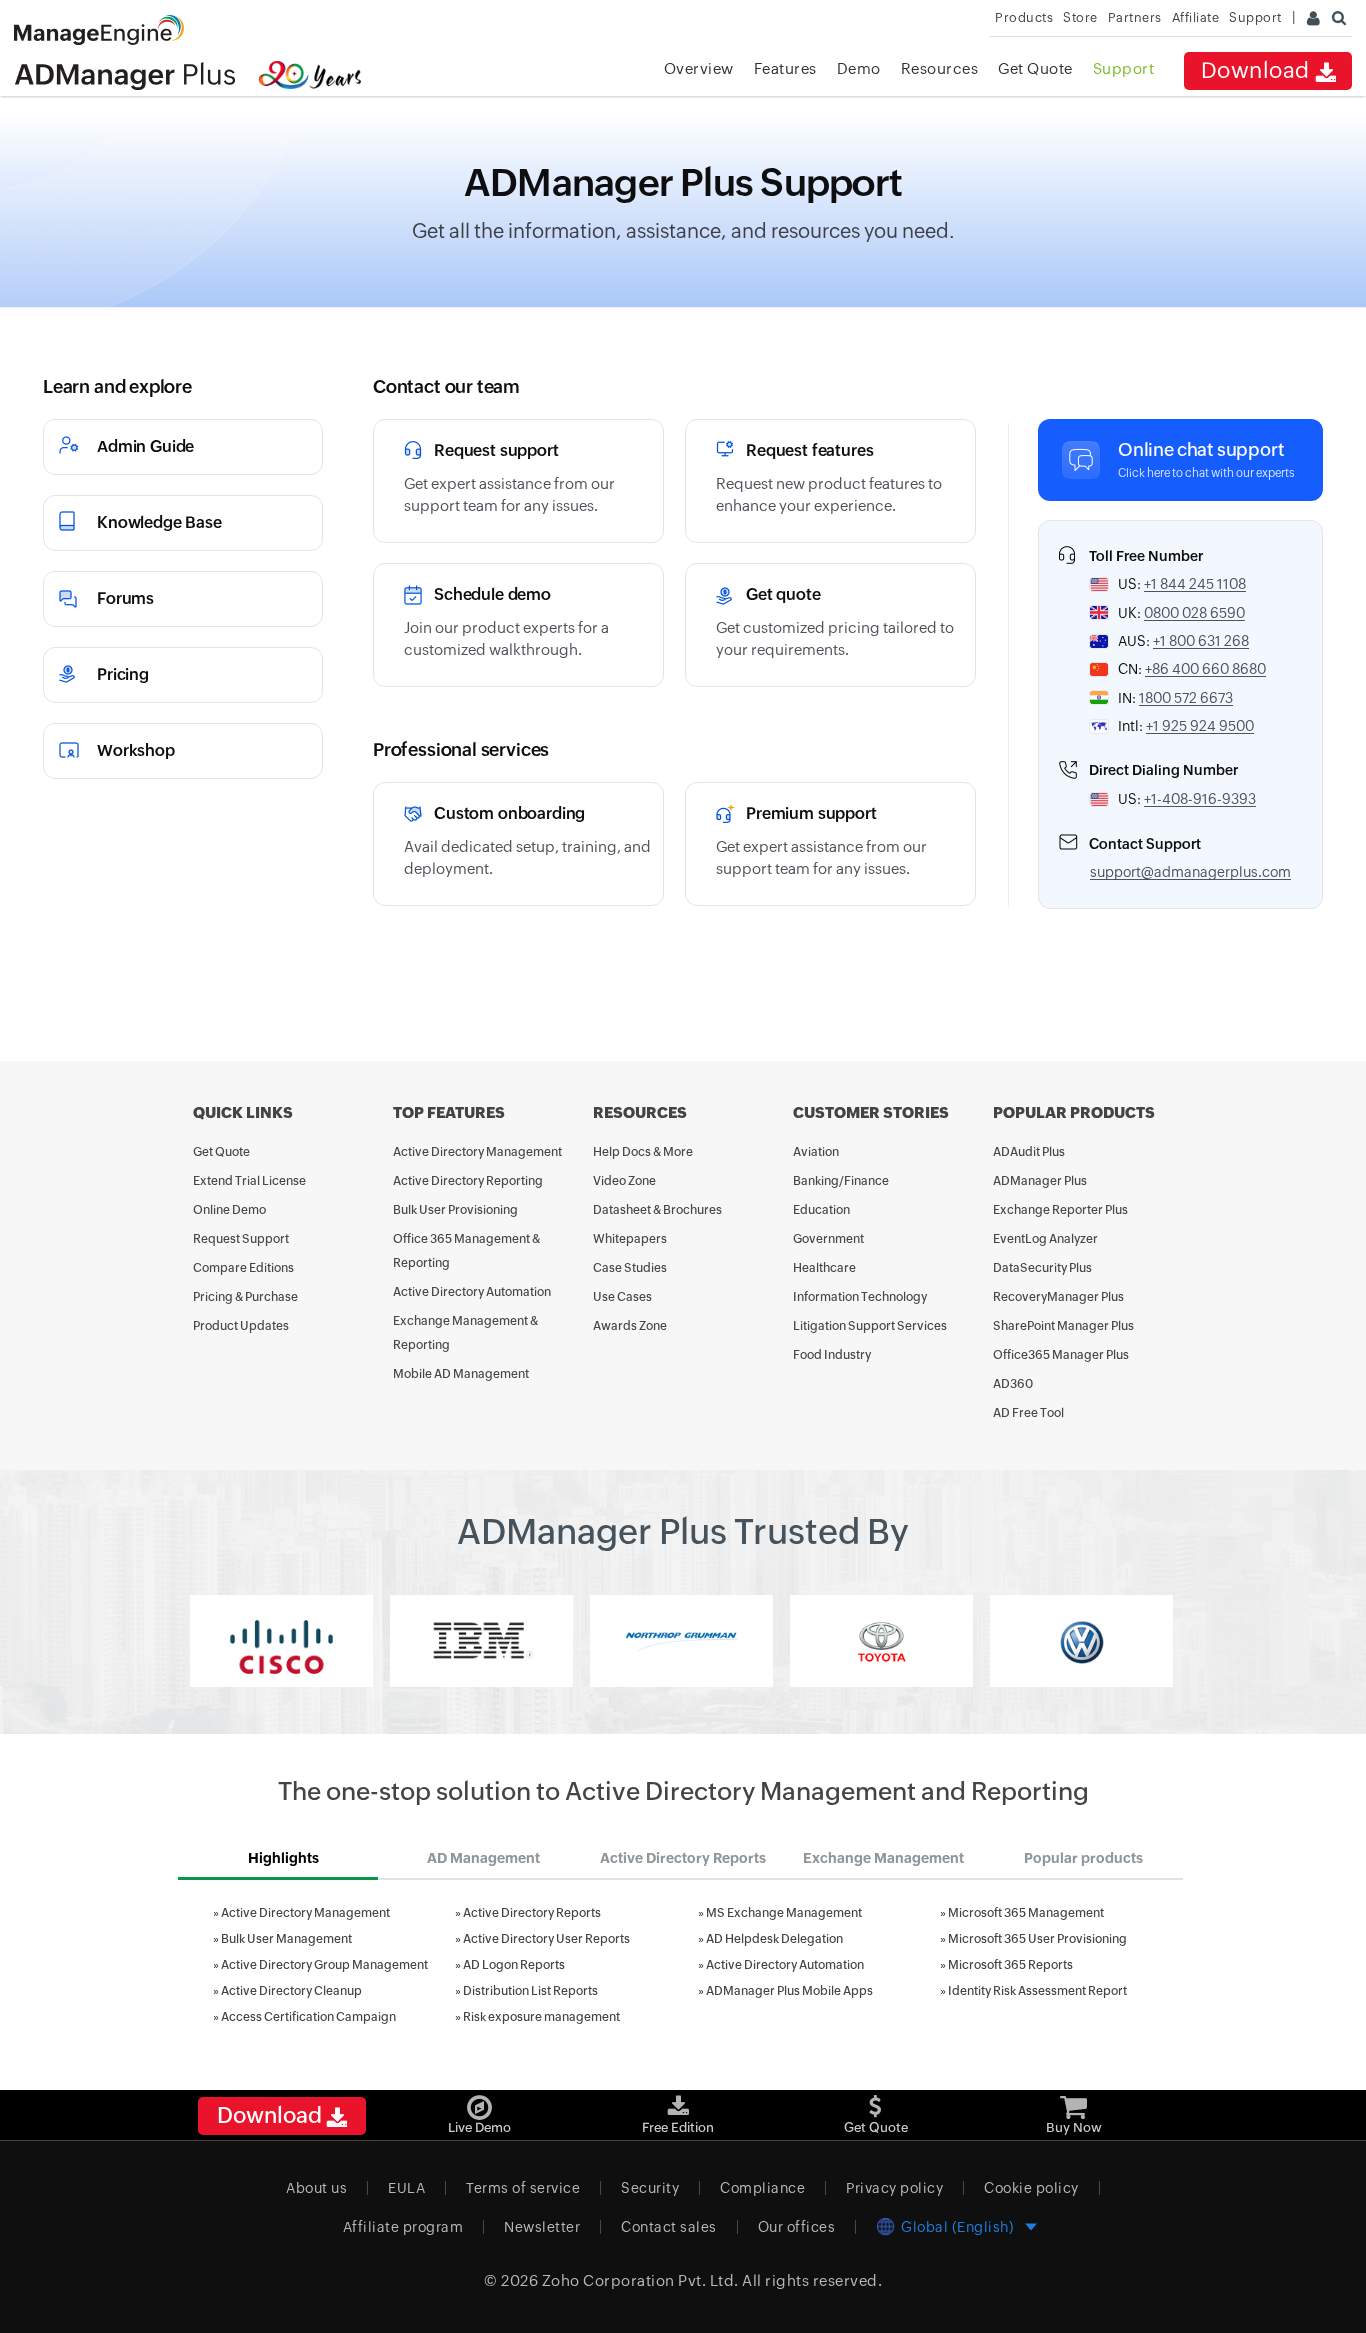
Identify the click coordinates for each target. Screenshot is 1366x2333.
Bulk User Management (286, 1939)
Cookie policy (1031, 2188)
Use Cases (622, 1297)
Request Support (241, 1239)
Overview (699, 68)
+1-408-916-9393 (1200, 799)
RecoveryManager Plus (1058, 1297)
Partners (1135, 17)
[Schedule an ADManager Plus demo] (518, 625)
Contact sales (669, 2227)
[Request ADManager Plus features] (830, 481)
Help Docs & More (643, 1152)
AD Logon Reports (514, 1965)
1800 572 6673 (1186, 698)
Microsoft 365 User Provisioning (1037, 1939)
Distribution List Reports (530, 1991)
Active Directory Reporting (468, 1181)
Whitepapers (630, 1239)
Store (1080, 17)
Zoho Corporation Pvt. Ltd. (640, 2280)
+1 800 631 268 (1201, 641)
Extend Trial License (249, 1181)
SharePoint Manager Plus (1063, 1326)
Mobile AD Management (461, 1374)
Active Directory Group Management (324, 1965)
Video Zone (624, 1181)
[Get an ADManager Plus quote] (830, 625)
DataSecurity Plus (1042, 1268)
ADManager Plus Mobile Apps (789, 1991)
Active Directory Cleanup (291, 1991)
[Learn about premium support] (830, 844)
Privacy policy (894, 2188)
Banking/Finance (841, 1181)
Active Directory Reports (532, 1913)
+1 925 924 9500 (1200, 726)
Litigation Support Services (870, 1326)
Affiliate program (403, 2227)
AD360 (1013, 1384)
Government (828, 1239)
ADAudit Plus (1029, 1152)
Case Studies (630, 1268)
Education (821, 1210)
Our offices (797, 2227)
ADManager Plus (1040, 1181)
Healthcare (824, 1268)
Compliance (762, 2188)
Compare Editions (243, 1268)
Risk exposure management (541, 2017)
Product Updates (241, 1326)
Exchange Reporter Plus (1060, 1210)
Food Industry (832, 1355)
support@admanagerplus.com (1190, 872)
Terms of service (523, 2188)
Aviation (816, 1152)
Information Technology (860, 1297)
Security (650, 2188)
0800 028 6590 (1194, 613)
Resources (940, 68)
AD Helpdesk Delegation (774, 1939)
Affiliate (1196, 17)
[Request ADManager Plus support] (518, 481)
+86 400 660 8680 (1205, 669)
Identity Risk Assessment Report (1037, 1991)
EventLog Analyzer (1045, 1239)
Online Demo (229, 1210)
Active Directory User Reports (546, 1939)
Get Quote (1035, 68)
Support (1124, 68)
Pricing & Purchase (245, 1297)
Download (1258, 70)
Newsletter (542, 2227)
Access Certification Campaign (308, 2017)
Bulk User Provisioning (455, 1210)
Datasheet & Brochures (657, 1210)
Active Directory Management (477, 1152)
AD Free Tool (1028, 1413)
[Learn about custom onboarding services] (518, 844)
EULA (406, 2188)
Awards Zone (630, 1326)
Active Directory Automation (472, 1292)
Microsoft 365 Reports (1010, 1965)
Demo (859, 68)
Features (785, 68)
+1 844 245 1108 (1195, 584)
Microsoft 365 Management (1026, 1913)
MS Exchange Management (784, 1913)
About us (316, 2188)
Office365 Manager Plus (1061, 1355)
